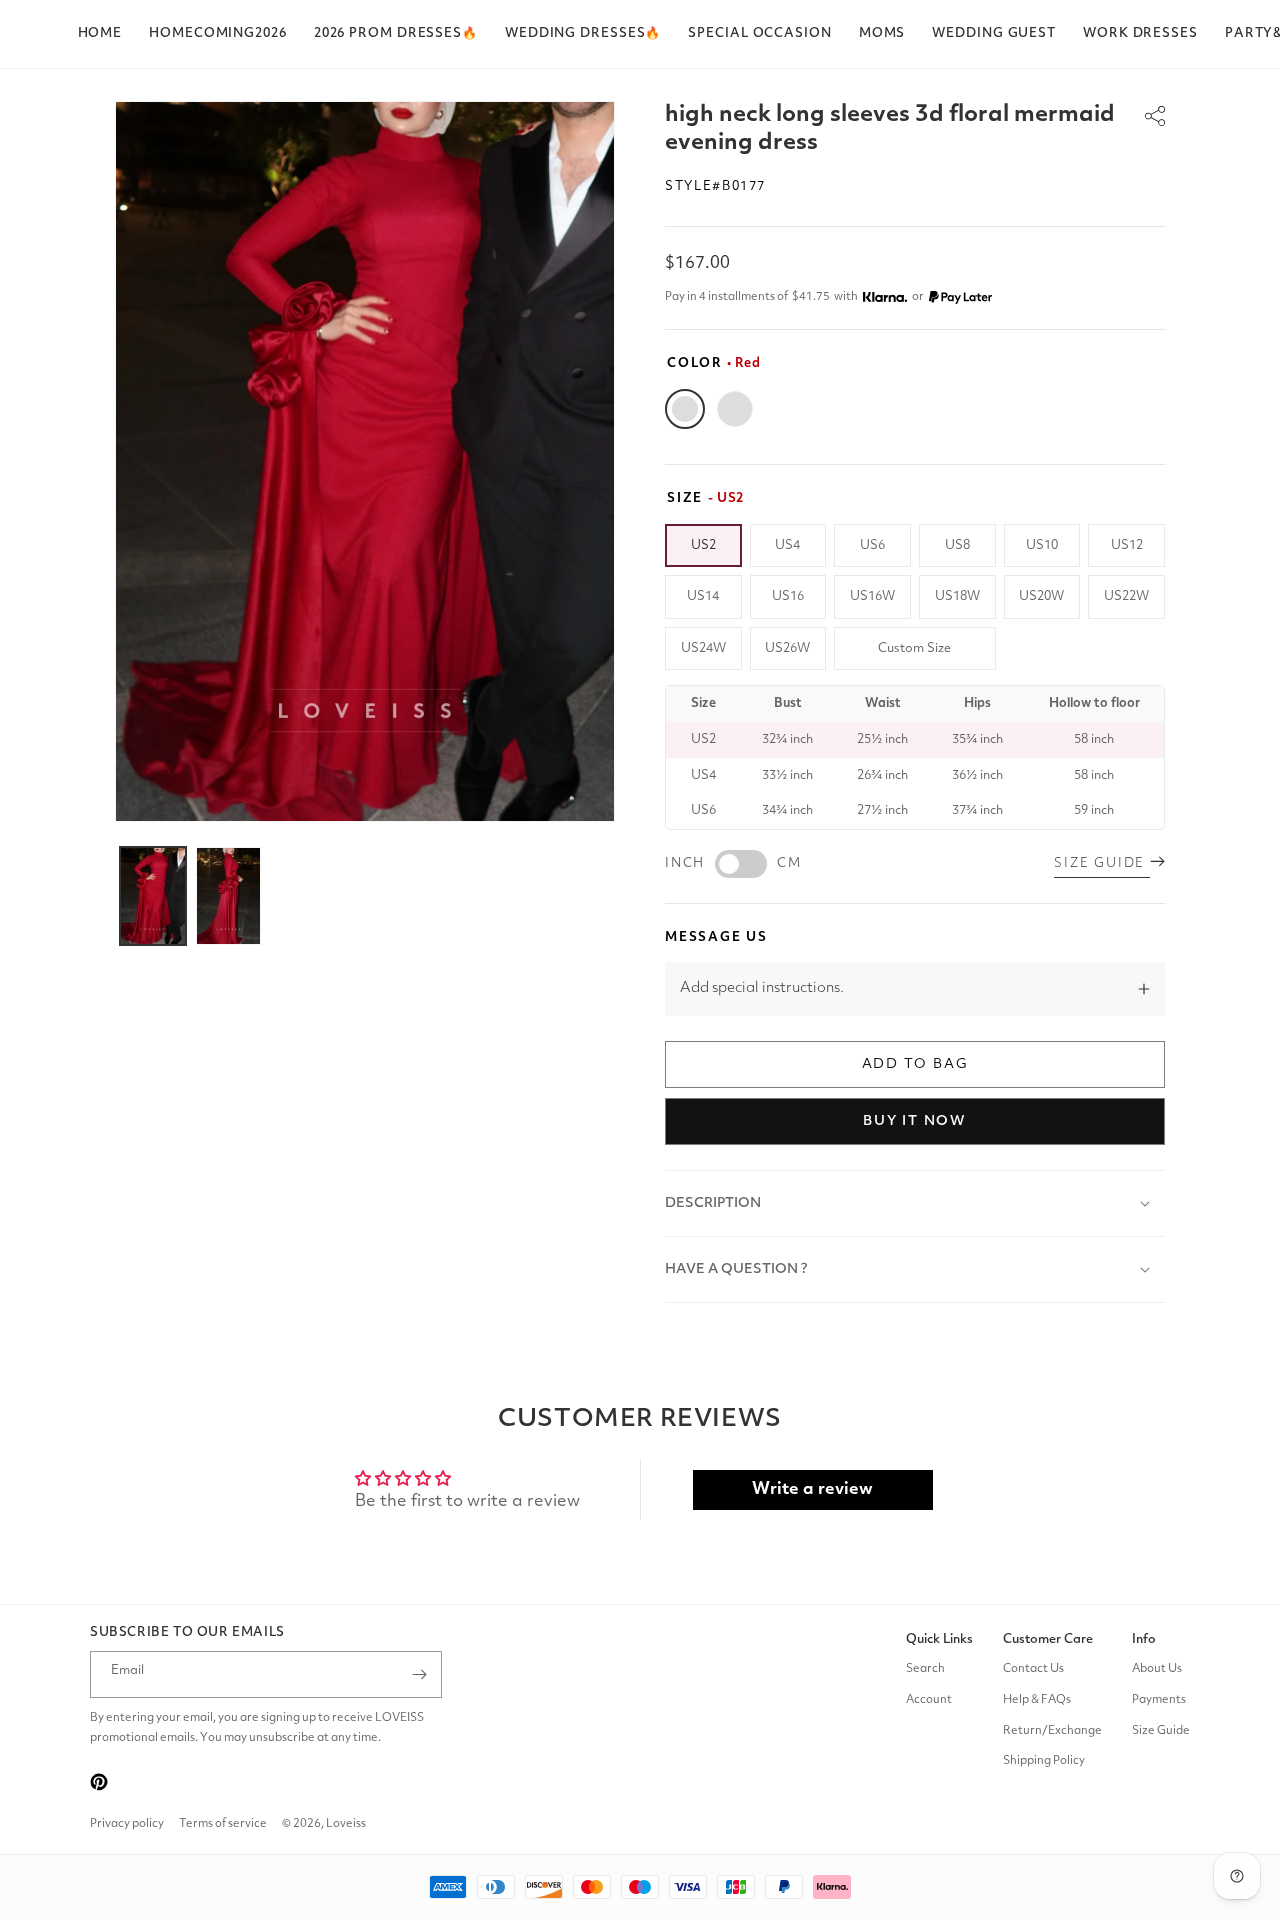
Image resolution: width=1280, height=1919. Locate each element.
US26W (787, 648)
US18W (957, 596)
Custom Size (914, 648)
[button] (396, 34)
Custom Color (735, 409)
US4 (787, 545)
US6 (872, 545)
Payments (1159, 1700)
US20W (1041, 596)
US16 (788, 596)
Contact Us (1033, 1669)
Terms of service (223, 1824)
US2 (703, 545)
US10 (1042, 545)
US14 (703, 596)
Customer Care (1048, 1639)
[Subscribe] (419, 1674)
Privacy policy (127, 1824)
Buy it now (915, 1121)
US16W (872, 596)
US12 (1127, 545)
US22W (1126, 596)
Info (1144, 1639)
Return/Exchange (1052, 1731)
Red (685, 409)
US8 (957, 545)
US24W (703, 648)
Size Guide (1161, 1731)
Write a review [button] (812, 1489)
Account (929, 1700)
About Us (1157, 1669)
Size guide (1102, 863)
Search (925, 1669)
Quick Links (939, 1639)
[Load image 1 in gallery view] (153, 896)
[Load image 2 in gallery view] (229, 896)
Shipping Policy (1044, 1762)
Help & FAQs (1037, 1700)
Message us (716, 937)
